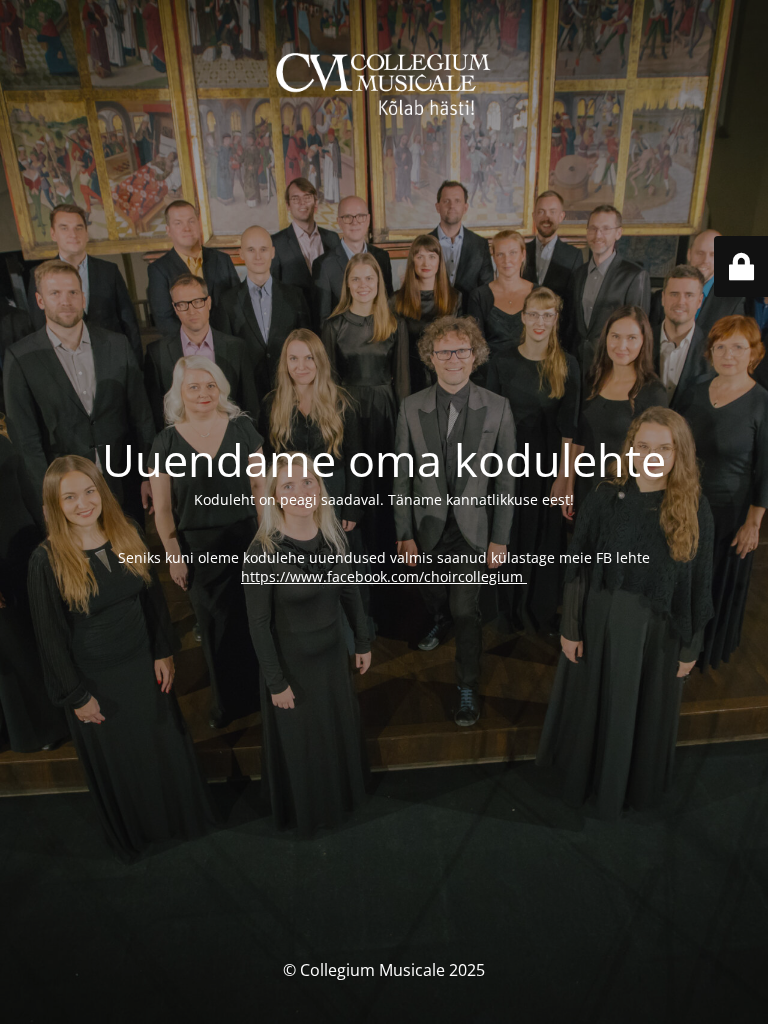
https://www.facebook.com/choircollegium (384, 576)
